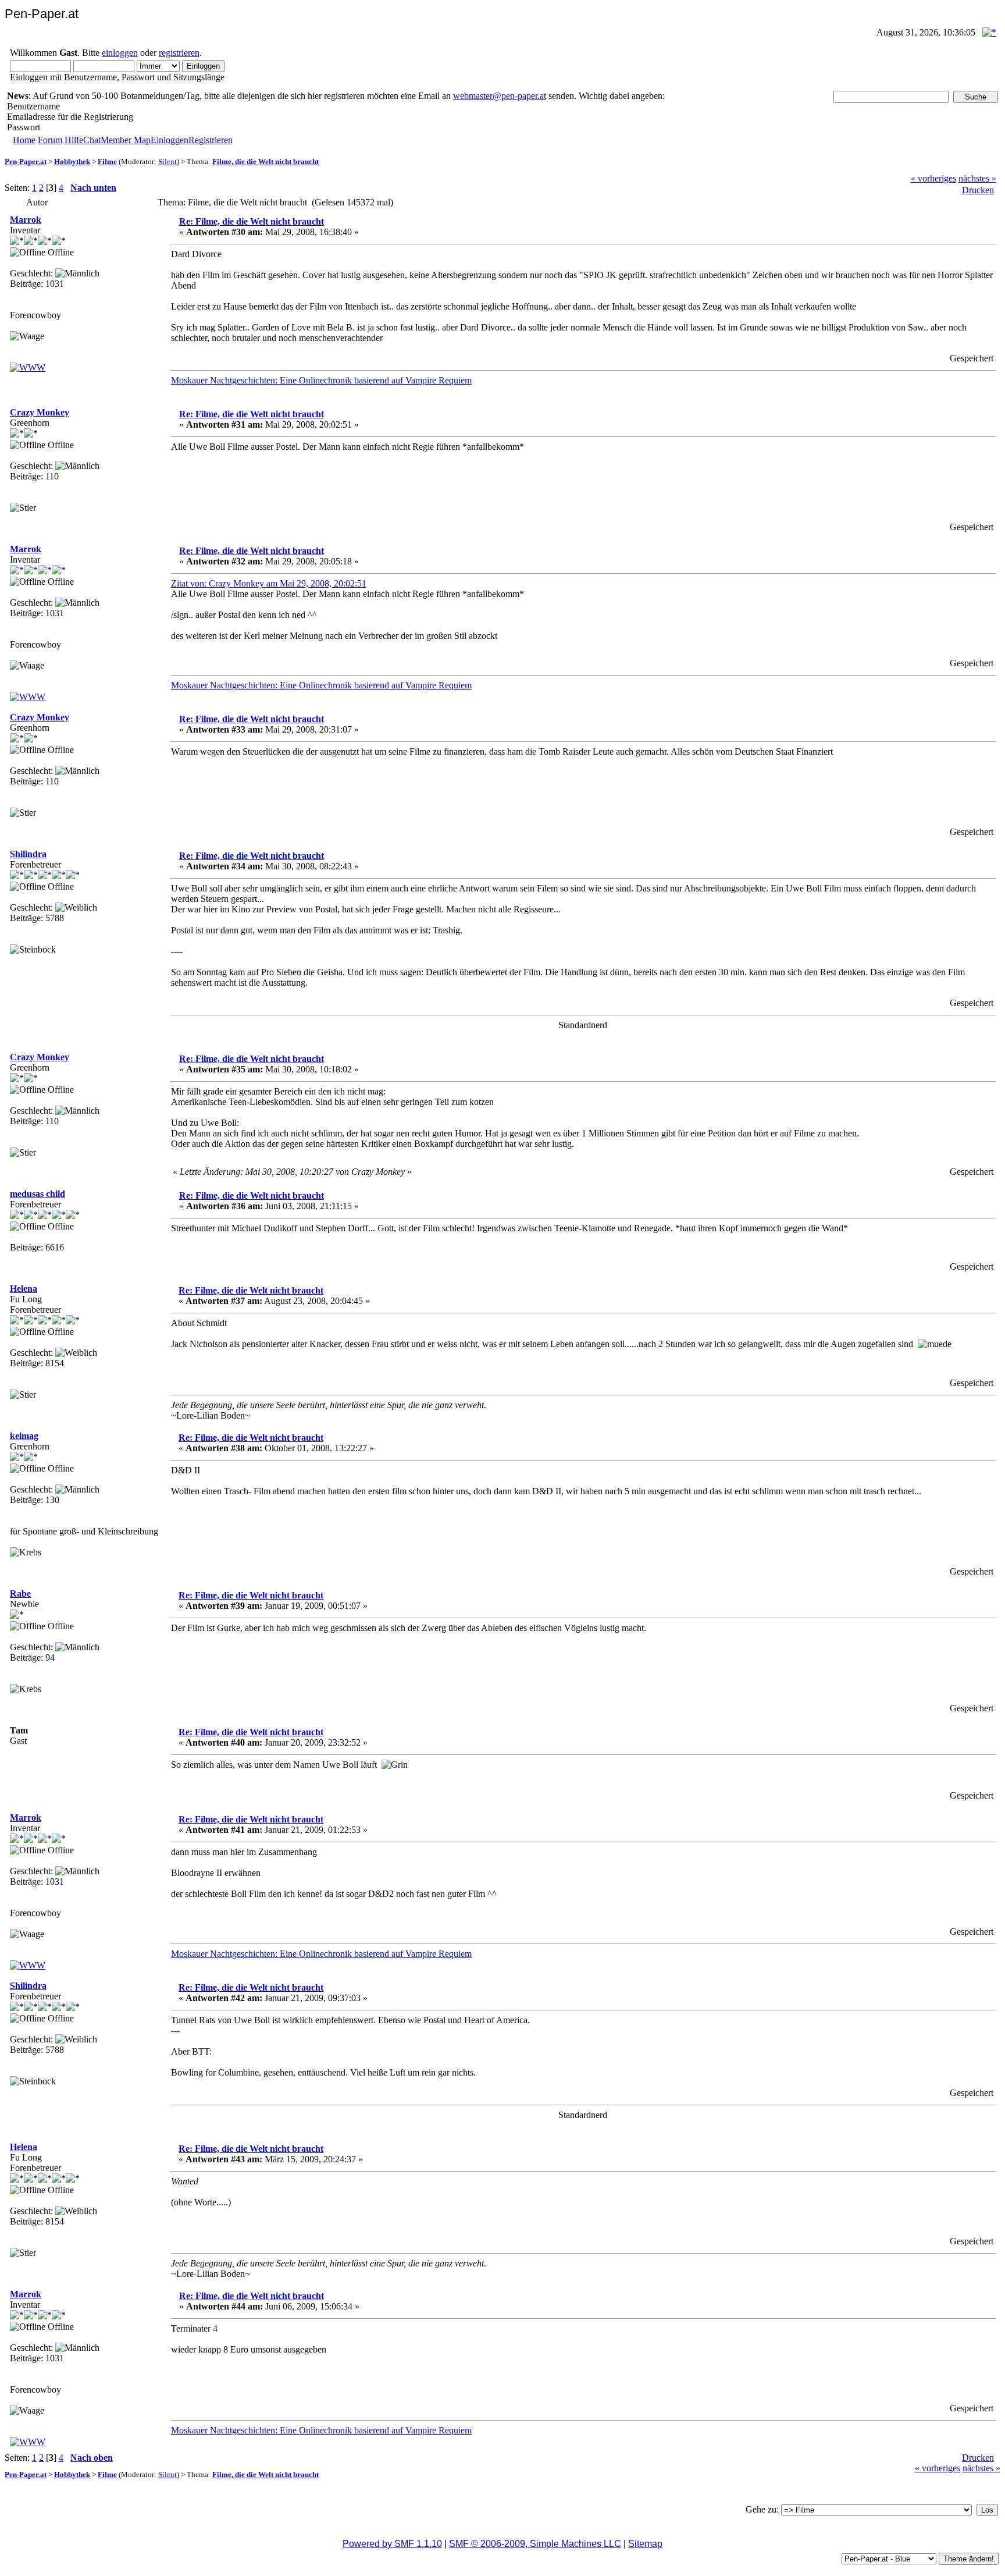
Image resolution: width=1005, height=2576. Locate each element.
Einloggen (170, 140)
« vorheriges (933, 178)
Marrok (26, 220)
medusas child (38, 1194)
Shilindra (28, 854)
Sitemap (645, 2544)
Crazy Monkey (40, 412)
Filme (107, 161)
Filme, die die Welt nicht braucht (265, 161)
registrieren (179, 53)
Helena (24, 1289)
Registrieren (211, 140)
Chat (92, 140)
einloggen (120, 53)
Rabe (20, 1593)
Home (24, 140)
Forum (50, 140)
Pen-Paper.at (26, 161)
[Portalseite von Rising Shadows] (28, 367)
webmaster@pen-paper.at (500, 96)
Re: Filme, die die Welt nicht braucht (252, 221)
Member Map (126, 140)
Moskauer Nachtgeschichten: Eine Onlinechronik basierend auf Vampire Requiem (321, 380)
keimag (24, 1436)
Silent (167, 161)
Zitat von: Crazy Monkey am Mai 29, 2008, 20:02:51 (269, 583)
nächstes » (977, 178)
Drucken (978, 190)
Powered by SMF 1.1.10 (392, 2544)
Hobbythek (72, 161)
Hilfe (74, 140)
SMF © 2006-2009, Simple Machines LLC (535, 2544)
